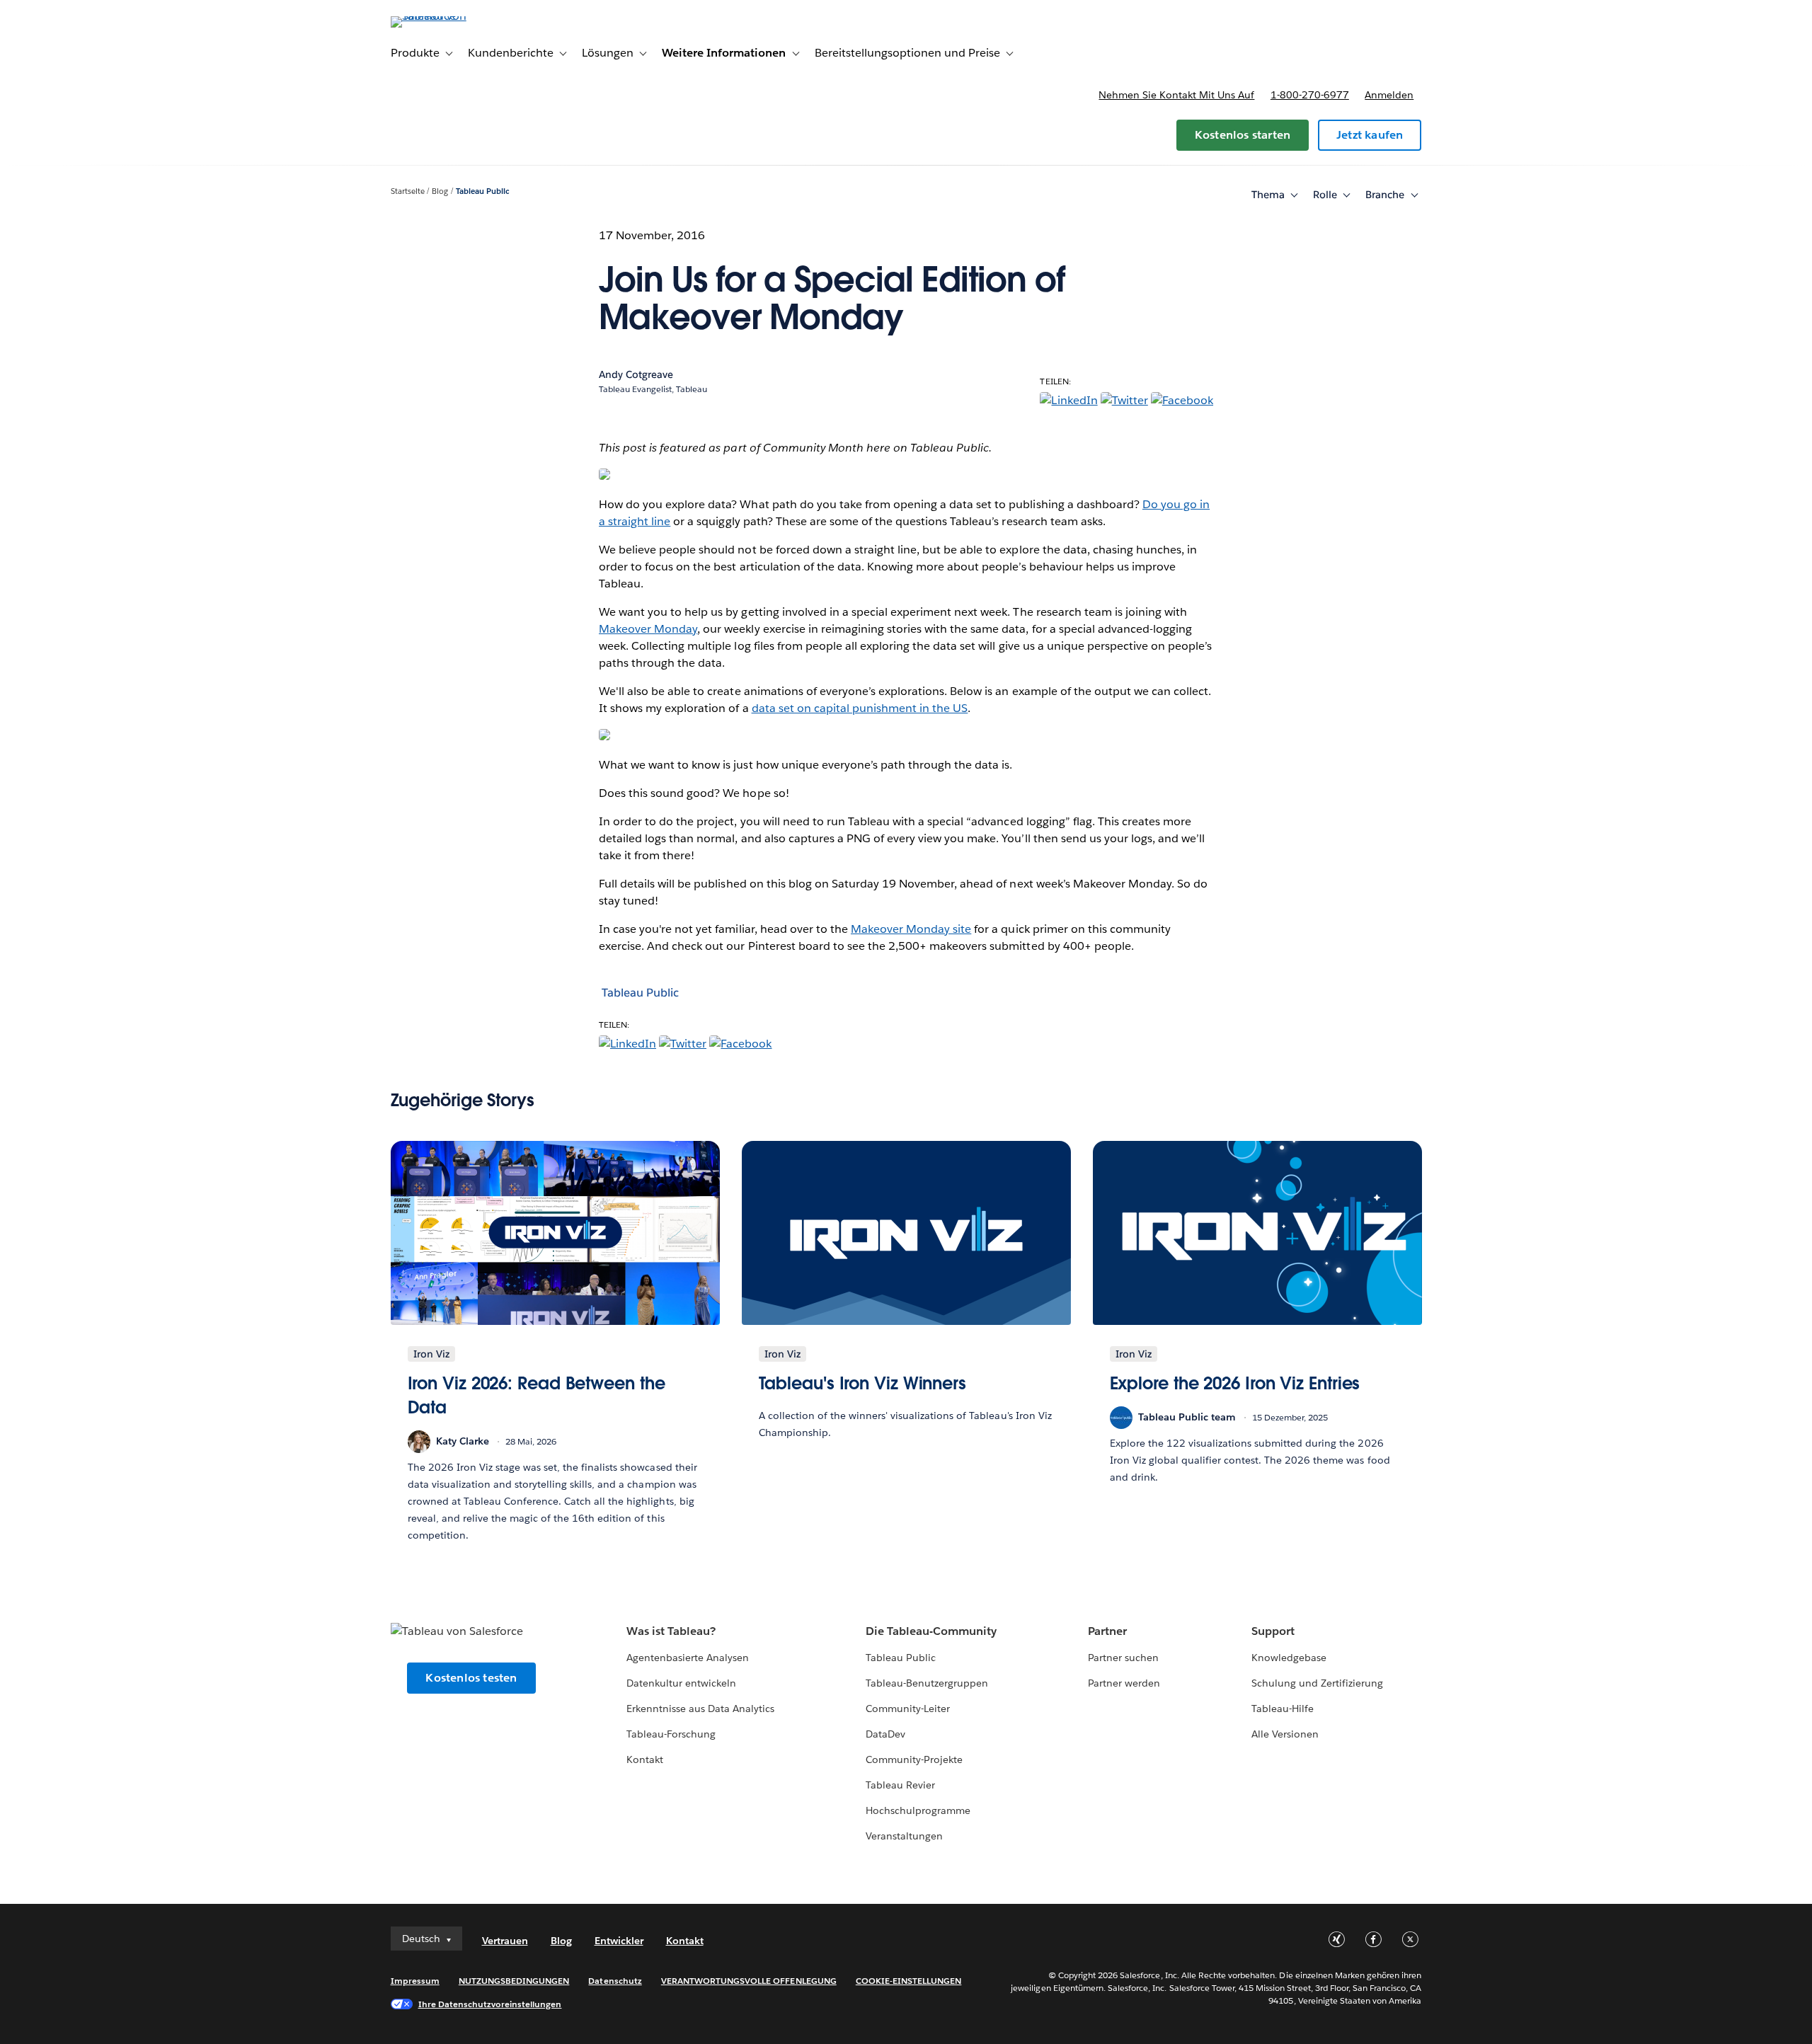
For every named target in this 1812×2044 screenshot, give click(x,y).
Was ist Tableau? (671, 1631)
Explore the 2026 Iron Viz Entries (1235, 1383)
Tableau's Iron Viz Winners (863, 1383)
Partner (1107, 1631)
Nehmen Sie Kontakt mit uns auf (1176, 95)
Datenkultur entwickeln (681, 1683)
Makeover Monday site (911, 929)
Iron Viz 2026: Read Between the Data (537, 1395)
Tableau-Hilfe (1283, 1709)
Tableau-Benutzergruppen (927, 1683)
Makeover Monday (648, 629)
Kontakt (645, 1759)
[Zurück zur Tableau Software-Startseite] (451, 16)
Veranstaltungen (904, 1836)
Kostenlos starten (1243, 135)
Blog (440, 191)
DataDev (885, 1734)
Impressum (415, 1981)
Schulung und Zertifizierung (1318, 1683)
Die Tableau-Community (931, 1631)
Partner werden (1124, 1683)
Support (1273, 1631)
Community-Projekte (914, 1759)
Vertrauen (505, 1941)
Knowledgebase (1289, 1658)
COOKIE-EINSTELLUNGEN (909, 1981)
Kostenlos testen (471, 1678)
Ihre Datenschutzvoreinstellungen (490, 2004)
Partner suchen (1123, 1658)
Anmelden (1389, 95)
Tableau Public (483, 191)
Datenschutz (615, 1981)
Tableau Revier (900, 1785)
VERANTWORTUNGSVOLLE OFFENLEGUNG (749, 1981)
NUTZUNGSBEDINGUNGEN (514, 1981)
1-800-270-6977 (1310, 95)
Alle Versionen (1285, 1734)
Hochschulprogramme (918, 1810)
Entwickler (619, 1941)
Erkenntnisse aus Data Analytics (701, 1709)
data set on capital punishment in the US (860, 708)
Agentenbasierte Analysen (688, 1658)
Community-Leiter (908, 1709)
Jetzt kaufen (1370, 135)
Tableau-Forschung (671, 1734)
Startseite (408, 191)
